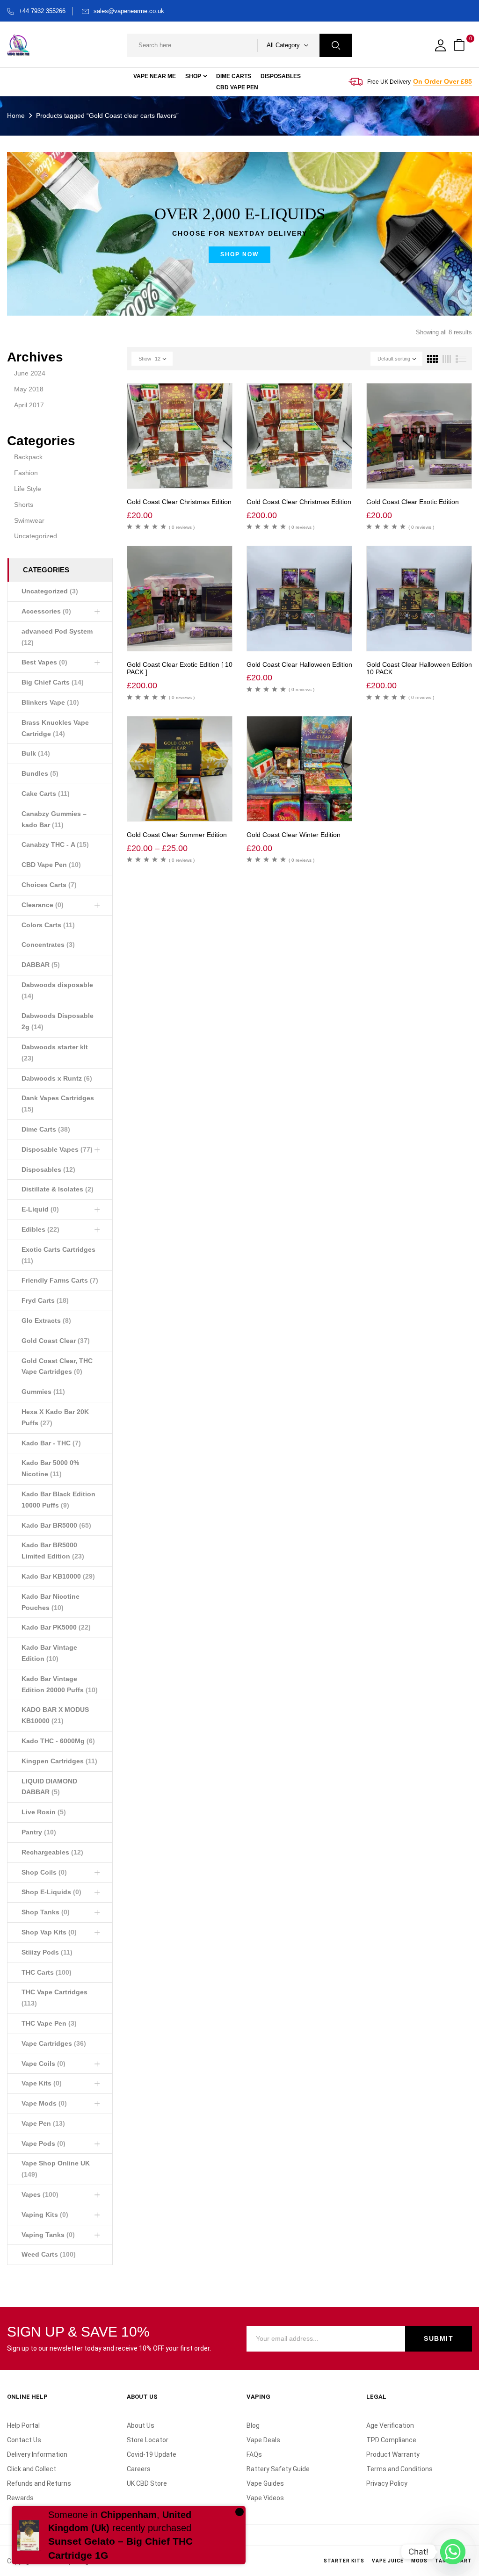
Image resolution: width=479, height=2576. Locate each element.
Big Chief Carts (53, 682)
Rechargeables (52, 1852)
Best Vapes (44, 662)
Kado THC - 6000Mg (58, 1741)
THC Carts (47, 1972)
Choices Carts (49, 885)
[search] (336, 45)
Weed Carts (49, 2254)
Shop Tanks (46, 1912)
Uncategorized (36, 536)
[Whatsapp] (453, 2552)
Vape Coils (44, 2064)
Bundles (40, 773)
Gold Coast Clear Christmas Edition (179, 502)
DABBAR (41, 965)
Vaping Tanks (48, 2235)
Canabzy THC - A (55, 844)
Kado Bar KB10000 (58, 1576)
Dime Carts (46, 1129)
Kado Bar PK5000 (56, 1627)
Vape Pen (43, 2123)
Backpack (28, 457)
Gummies (43, 1392)
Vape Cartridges (54, 2043)
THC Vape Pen (49, 2023)
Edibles (40, 1229)
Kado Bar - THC (51, 1443)
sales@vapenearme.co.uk (129, 11)
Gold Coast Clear (56, 1341)
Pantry (39, 1832)
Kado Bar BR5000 (56, 1525)
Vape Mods (44, 2103)
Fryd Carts (45, 1300)
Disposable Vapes (57, 1149)
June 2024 (30, 373)
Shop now (239, 254)
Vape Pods (44, 2143)
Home (16, 115)
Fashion (26, 473)
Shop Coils (44, 1872)
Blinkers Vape (50, 702)
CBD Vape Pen (51, 865)
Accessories (46, 611)
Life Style (28, 489)
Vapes (40, 2194)
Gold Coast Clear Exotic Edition (413, 502)
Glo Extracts (46, 1320)
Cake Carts (46, 794)
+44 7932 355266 (42, 11)
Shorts (24, 505)
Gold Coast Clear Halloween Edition (299, 664)
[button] (460, 46)
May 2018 (29, 389)
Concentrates (48, 945)
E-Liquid (40, 1209)
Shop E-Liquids (51, 1892)
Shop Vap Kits (49, 1932)
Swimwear (29, 520)
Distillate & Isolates (58, 1189)
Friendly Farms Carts (60, 1280)
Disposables (48, 1169)
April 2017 (29, 405)
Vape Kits (42, 2083)
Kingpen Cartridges (59, 1761)
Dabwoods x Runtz (57, 1078)
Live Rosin (44, 1812)
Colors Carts (48, 925)
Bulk (36, 753)
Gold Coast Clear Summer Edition (177, 835)
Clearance (43, 905)
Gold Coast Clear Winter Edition (294, 835)
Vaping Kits (45, 2215)
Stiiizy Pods (47, 1952)
